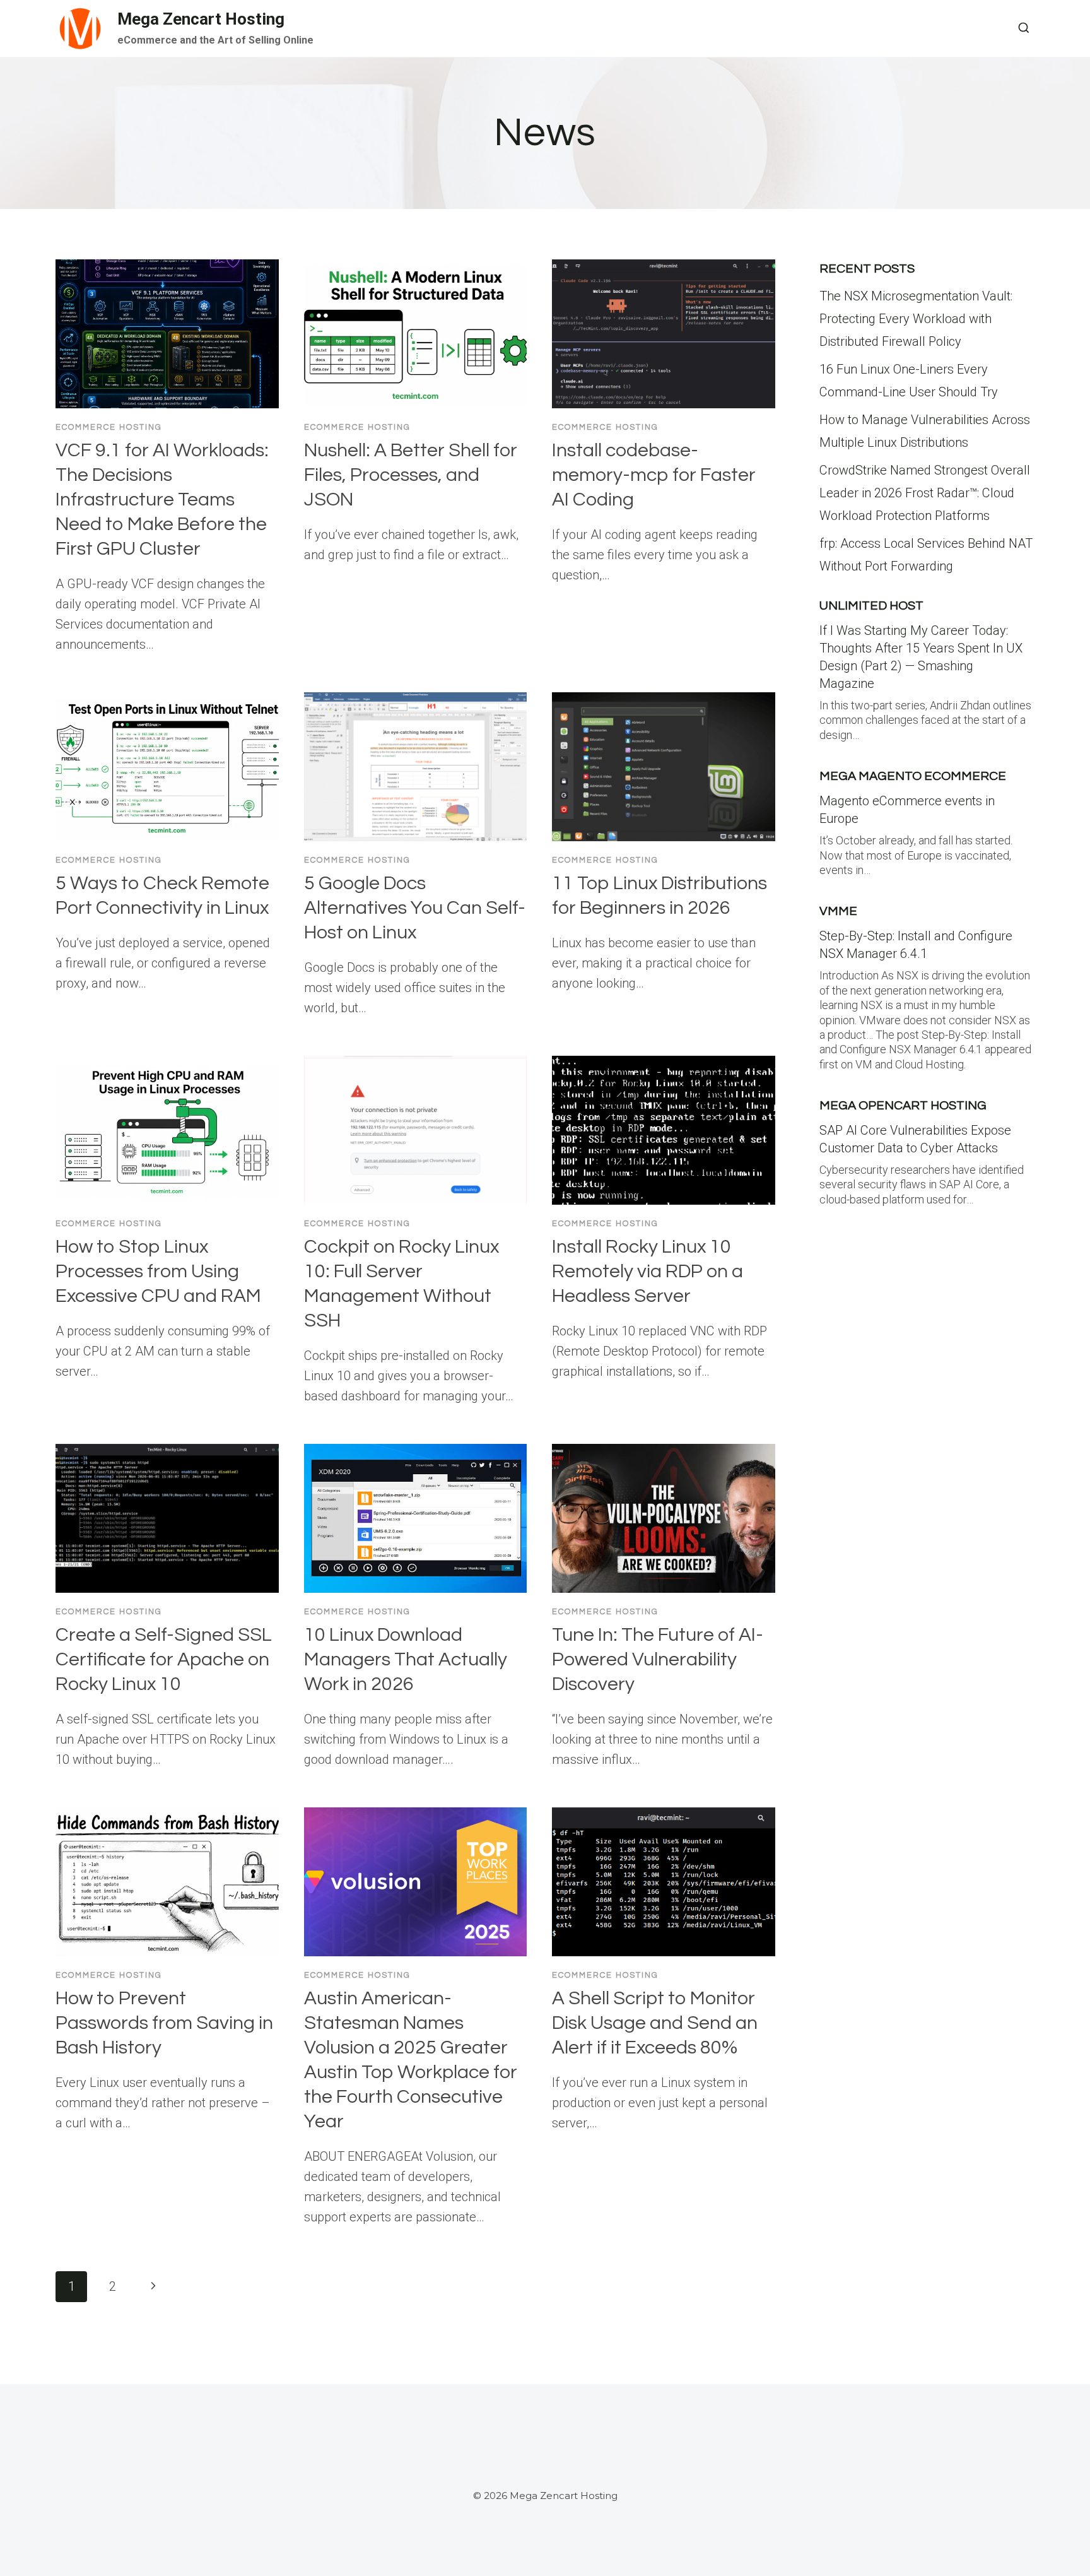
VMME (838, 911)
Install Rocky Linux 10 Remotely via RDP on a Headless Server (648, 1271)
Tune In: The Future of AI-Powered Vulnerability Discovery (658, 1659)
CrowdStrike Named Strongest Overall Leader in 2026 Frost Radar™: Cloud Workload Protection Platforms (925, 493)
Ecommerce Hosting (109, 427)
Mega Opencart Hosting (903, 1106)
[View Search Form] (1024, 28)
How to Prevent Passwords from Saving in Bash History (164, 2023)
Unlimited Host (871, 606)
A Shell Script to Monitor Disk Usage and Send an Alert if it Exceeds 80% (655, 2023)
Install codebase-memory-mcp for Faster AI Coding (654, 475)
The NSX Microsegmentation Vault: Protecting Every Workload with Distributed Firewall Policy (916, 319)
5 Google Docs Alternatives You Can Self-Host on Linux (415, 908)
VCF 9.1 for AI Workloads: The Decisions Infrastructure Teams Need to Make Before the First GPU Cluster (162, 499)
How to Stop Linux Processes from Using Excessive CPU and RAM (158, 1271)
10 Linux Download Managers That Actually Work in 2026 (406, 1659)
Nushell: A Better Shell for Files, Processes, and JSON (411, 475)
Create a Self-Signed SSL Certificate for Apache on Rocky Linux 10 (164, 1659)
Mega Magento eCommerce (913, 776)
